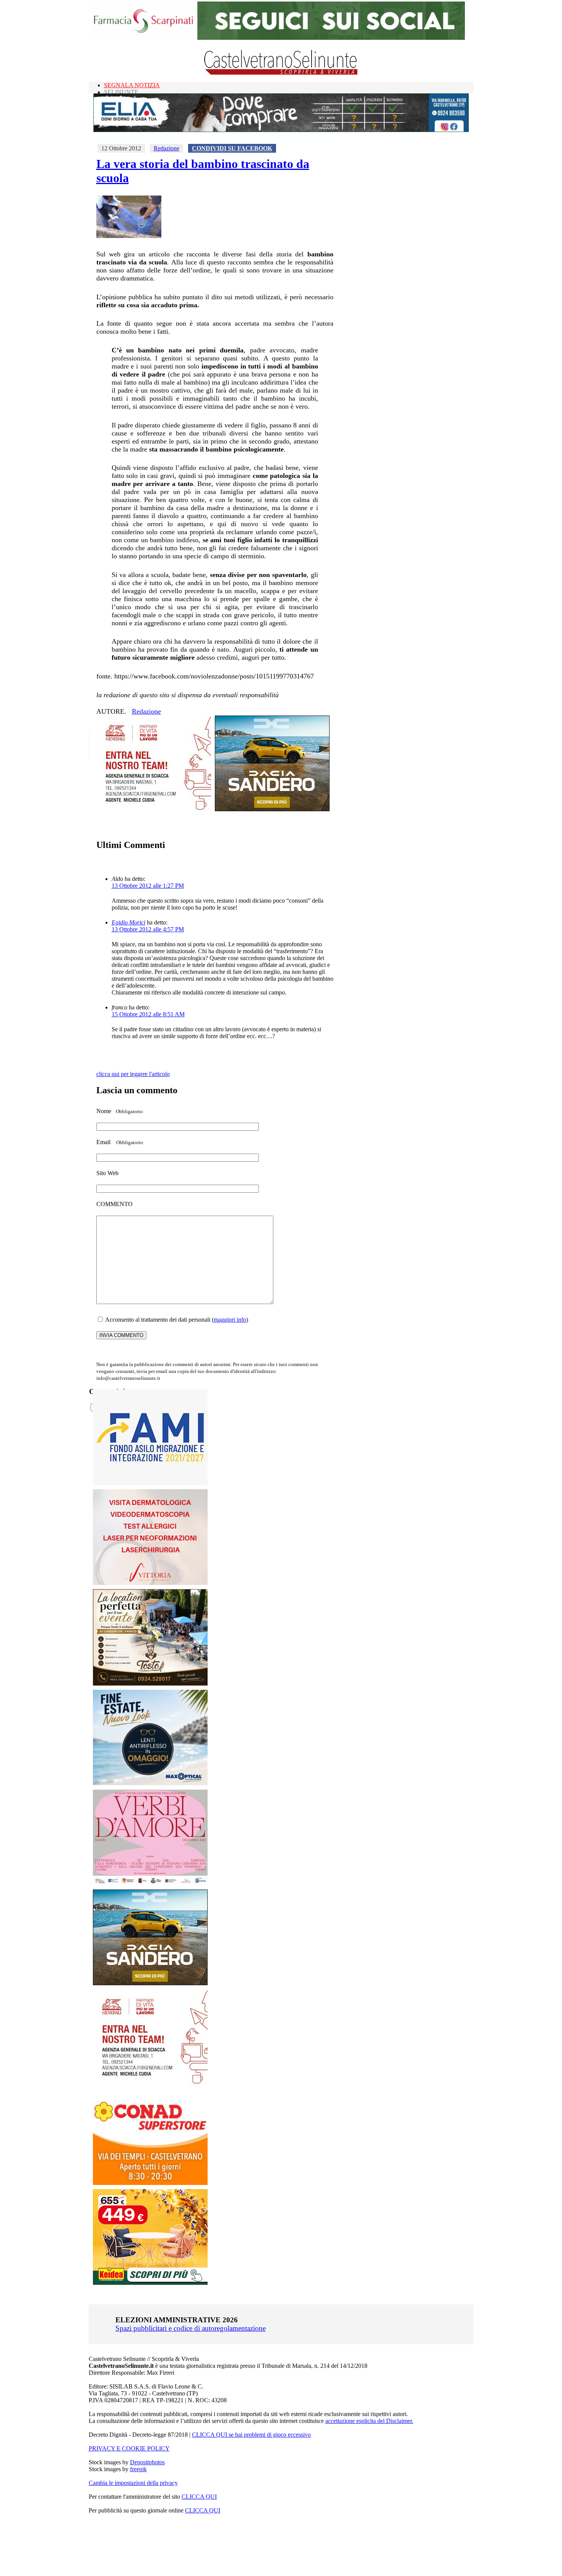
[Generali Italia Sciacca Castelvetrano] (154, 809)
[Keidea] (150, 2283)
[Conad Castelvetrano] (150, 2183)
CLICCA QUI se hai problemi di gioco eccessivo (251, 2435)
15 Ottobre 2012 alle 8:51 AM (148, 1014)
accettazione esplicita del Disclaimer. (369, 2421)
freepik (138, 2469)
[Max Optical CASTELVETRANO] (150, 1783)
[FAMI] (150, 1483)
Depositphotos (147, 2462)
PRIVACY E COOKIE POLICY (129, 2448)
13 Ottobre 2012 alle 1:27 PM (148, 886)
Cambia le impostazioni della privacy (133, 2483)
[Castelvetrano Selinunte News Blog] (281, 73)
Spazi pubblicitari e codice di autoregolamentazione (191, 2328)
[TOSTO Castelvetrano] (151, 1683)
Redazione (166, 148)
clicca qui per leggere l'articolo (133, 1074)
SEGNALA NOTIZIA (132, 85)
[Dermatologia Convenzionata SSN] (150, 1583)
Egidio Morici (128, 922)
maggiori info (230, 1320)
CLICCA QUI (199, 2497)
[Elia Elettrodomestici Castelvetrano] (281, 130)
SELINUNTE (121, 92)
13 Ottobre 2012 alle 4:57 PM (148, 929)
